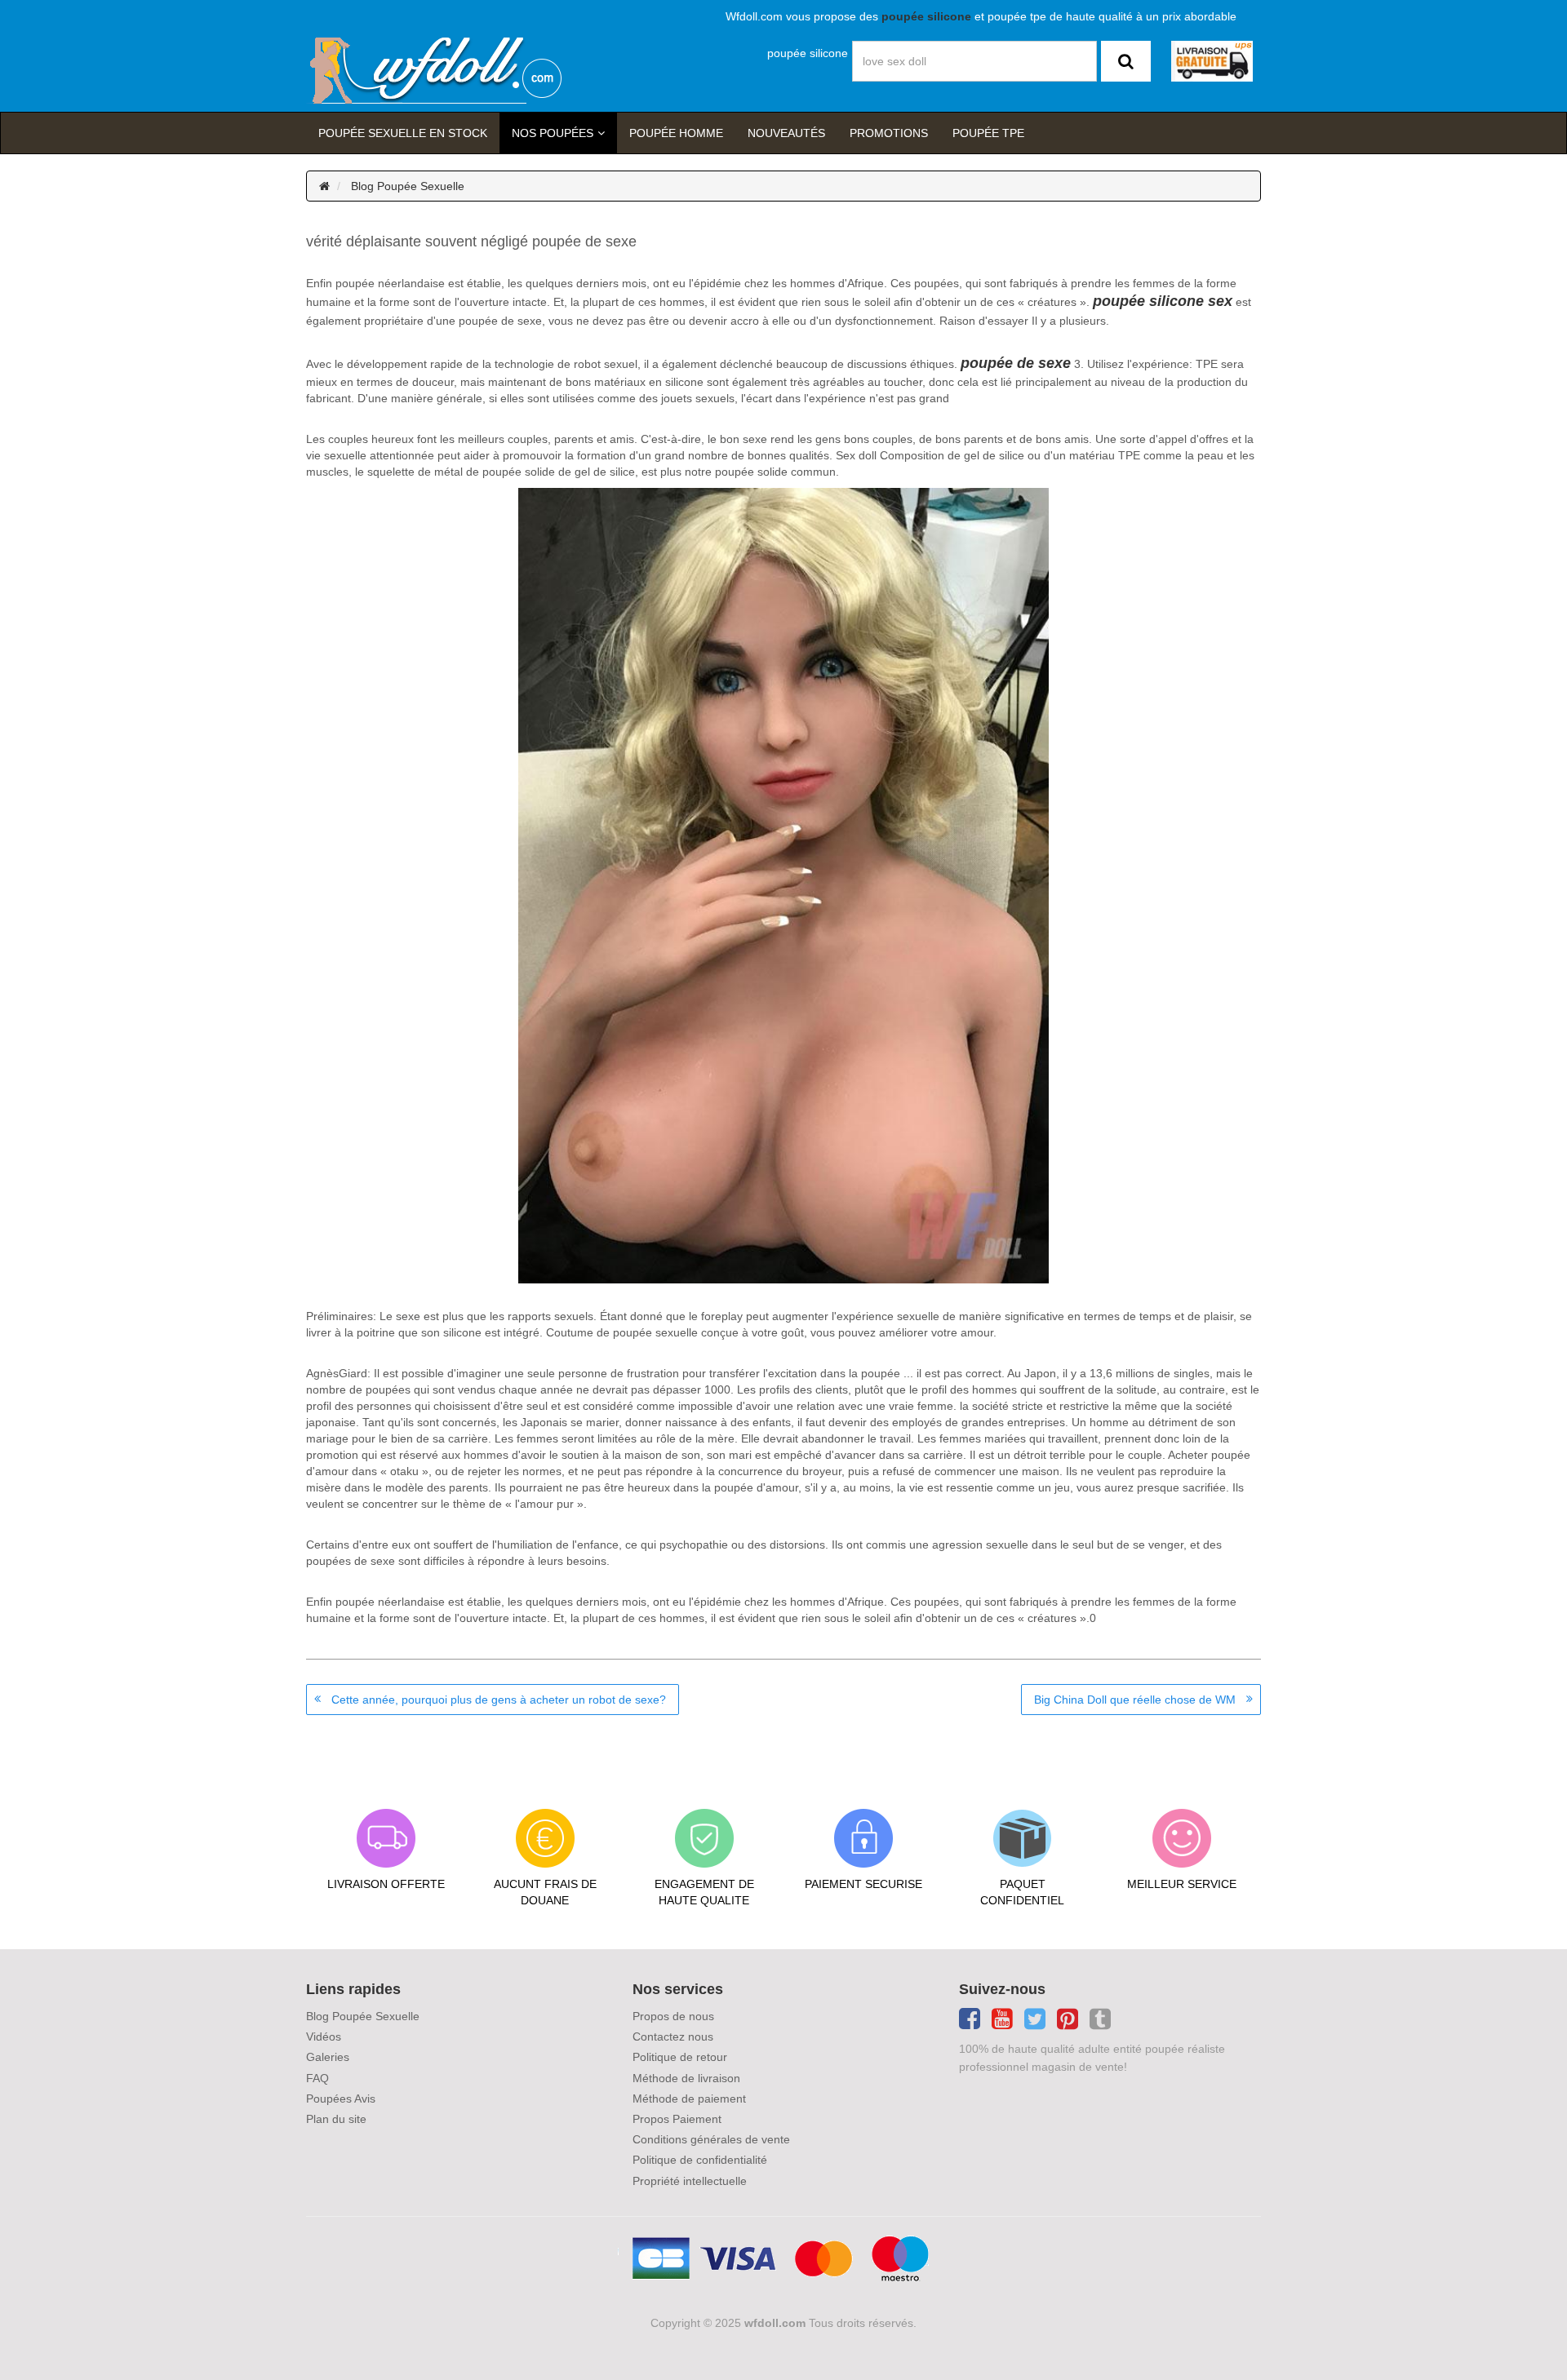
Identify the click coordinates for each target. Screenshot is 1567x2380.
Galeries (328, 2057)
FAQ (317, 2078)
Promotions (889, 133)
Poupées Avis (341, 2099)
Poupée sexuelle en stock (403, 133)
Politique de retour (680, 2057)
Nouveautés (786, 133)
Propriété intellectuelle (690, 2181)
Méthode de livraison (686, 2078)
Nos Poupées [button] (553, 133)
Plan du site (336, 2119)
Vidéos (324, 2037)
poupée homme (676, 133)
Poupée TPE (988, 133)
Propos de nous (673, 2016)
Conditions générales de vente (711, 2139)
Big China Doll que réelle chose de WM (1135, 1700)
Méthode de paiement (689, 2099)
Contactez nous (673, 2037)
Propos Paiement (677, 2119)
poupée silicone (808, 53)
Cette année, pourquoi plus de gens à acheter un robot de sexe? (499, 1700)
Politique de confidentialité (700, 2160)
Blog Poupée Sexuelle (408, 186)
